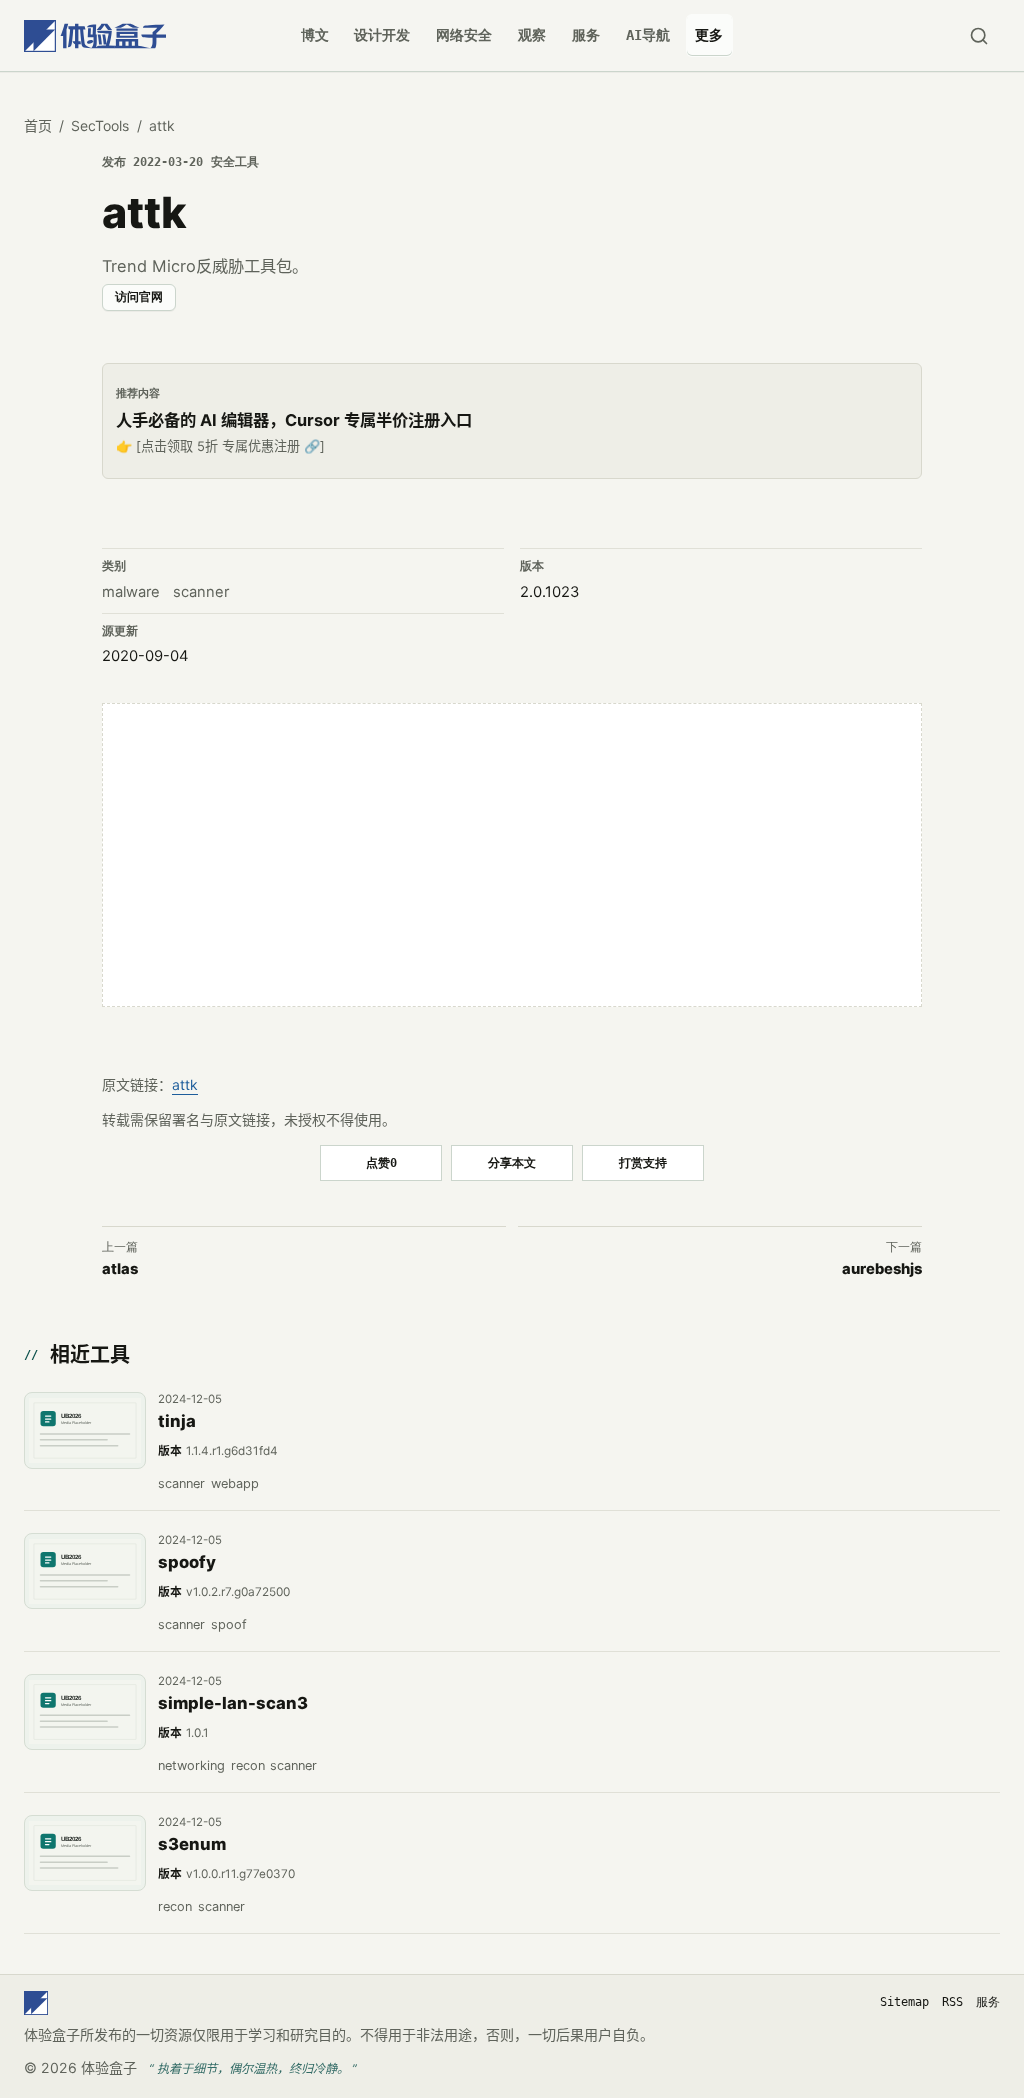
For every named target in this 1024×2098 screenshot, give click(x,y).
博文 (315, 35)
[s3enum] (85, 1853)
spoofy (187, 1562)
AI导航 (648, 35)
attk (185, 1084)
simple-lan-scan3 (233, 1703)
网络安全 (464, 35)
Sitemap (904, 2002)
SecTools (100, 125)
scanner (201, 592)
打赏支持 (643, 1162)
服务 (586, 35)
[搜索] (978, 35)
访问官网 (139, 297)
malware (131, 592)
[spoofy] (85, 1571)
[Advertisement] (512, 855)
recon (248, 1765)
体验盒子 (109, 2067)
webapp (235, 1483)
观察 (532, 35)
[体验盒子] (95, 35)
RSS (952, 2002)
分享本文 (512, 1162)
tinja (177, 1421)
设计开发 (382, 35)
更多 (709, 35)
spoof (229, 1624)
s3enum (192, 1844)
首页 (38, 125)
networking (191, 1765)
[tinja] (85, 1430)
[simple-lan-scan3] (85, 1712)
